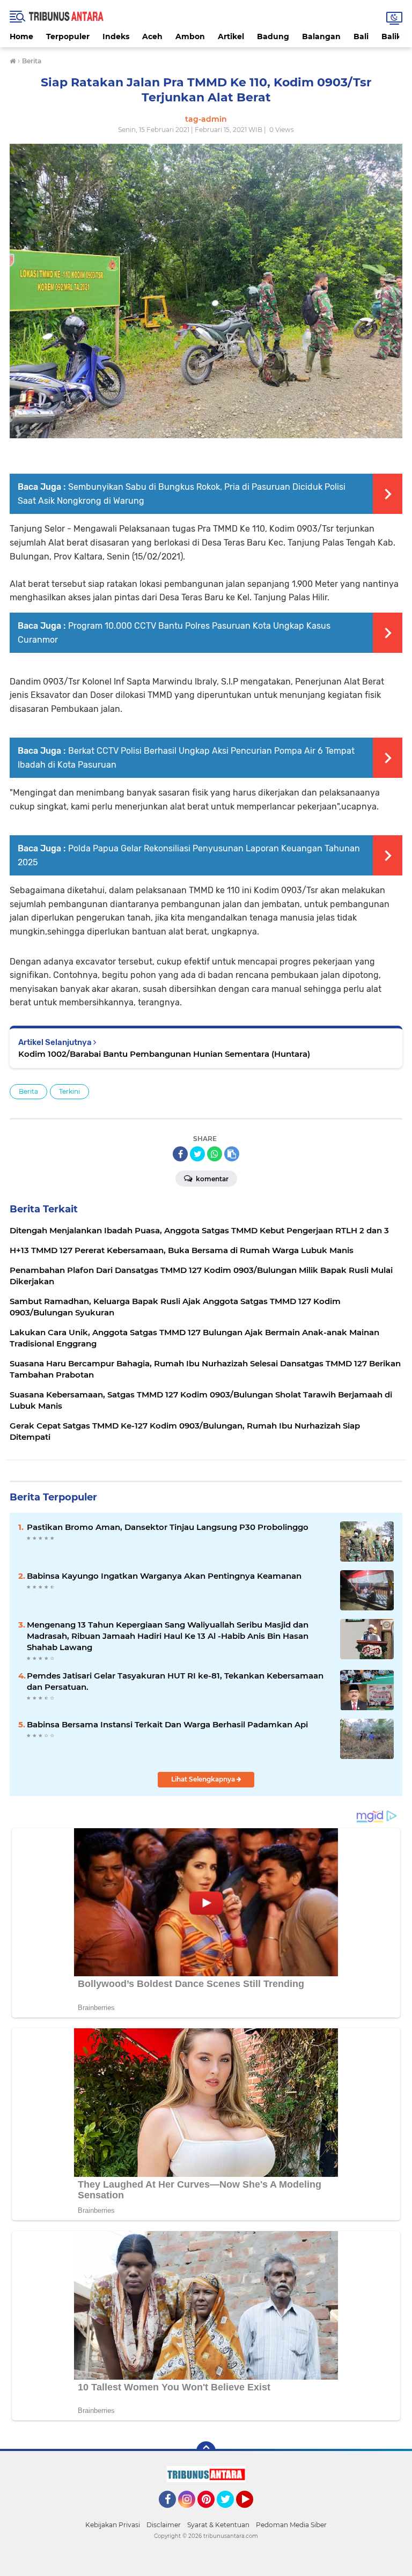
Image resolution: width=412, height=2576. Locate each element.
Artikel (231, 36)
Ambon (190, 36)
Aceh (152, 36)
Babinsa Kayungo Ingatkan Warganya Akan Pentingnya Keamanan (164, 1576)
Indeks (116, 36)
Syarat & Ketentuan (218, 2525)
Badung (273, 36)
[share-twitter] (197, 1154)
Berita (28, 1091)
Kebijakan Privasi (113, 2525)
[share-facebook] (180, 1154)
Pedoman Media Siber (291, 2525)
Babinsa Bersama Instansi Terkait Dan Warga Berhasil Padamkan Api (167, 1724)
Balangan (321, 36)
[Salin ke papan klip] (232, 1154)
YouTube (252, 2513)
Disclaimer (164, 2525)
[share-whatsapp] (215, 1154)
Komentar (211, 1179)
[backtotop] (206, 2451)
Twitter (230, 2513)
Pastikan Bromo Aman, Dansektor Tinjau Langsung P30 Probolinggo (168, 1527)
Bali (361, 36)
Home (21, 36)
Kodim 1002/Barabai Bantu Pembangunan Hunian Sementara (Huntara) (164, 1054)
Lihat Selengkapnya (204, 1779)
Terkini (69, 1091)
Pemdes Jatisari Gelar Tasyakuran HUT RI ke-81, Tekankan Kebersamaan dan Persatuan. (175, 1681)
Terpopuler (68, 36)
